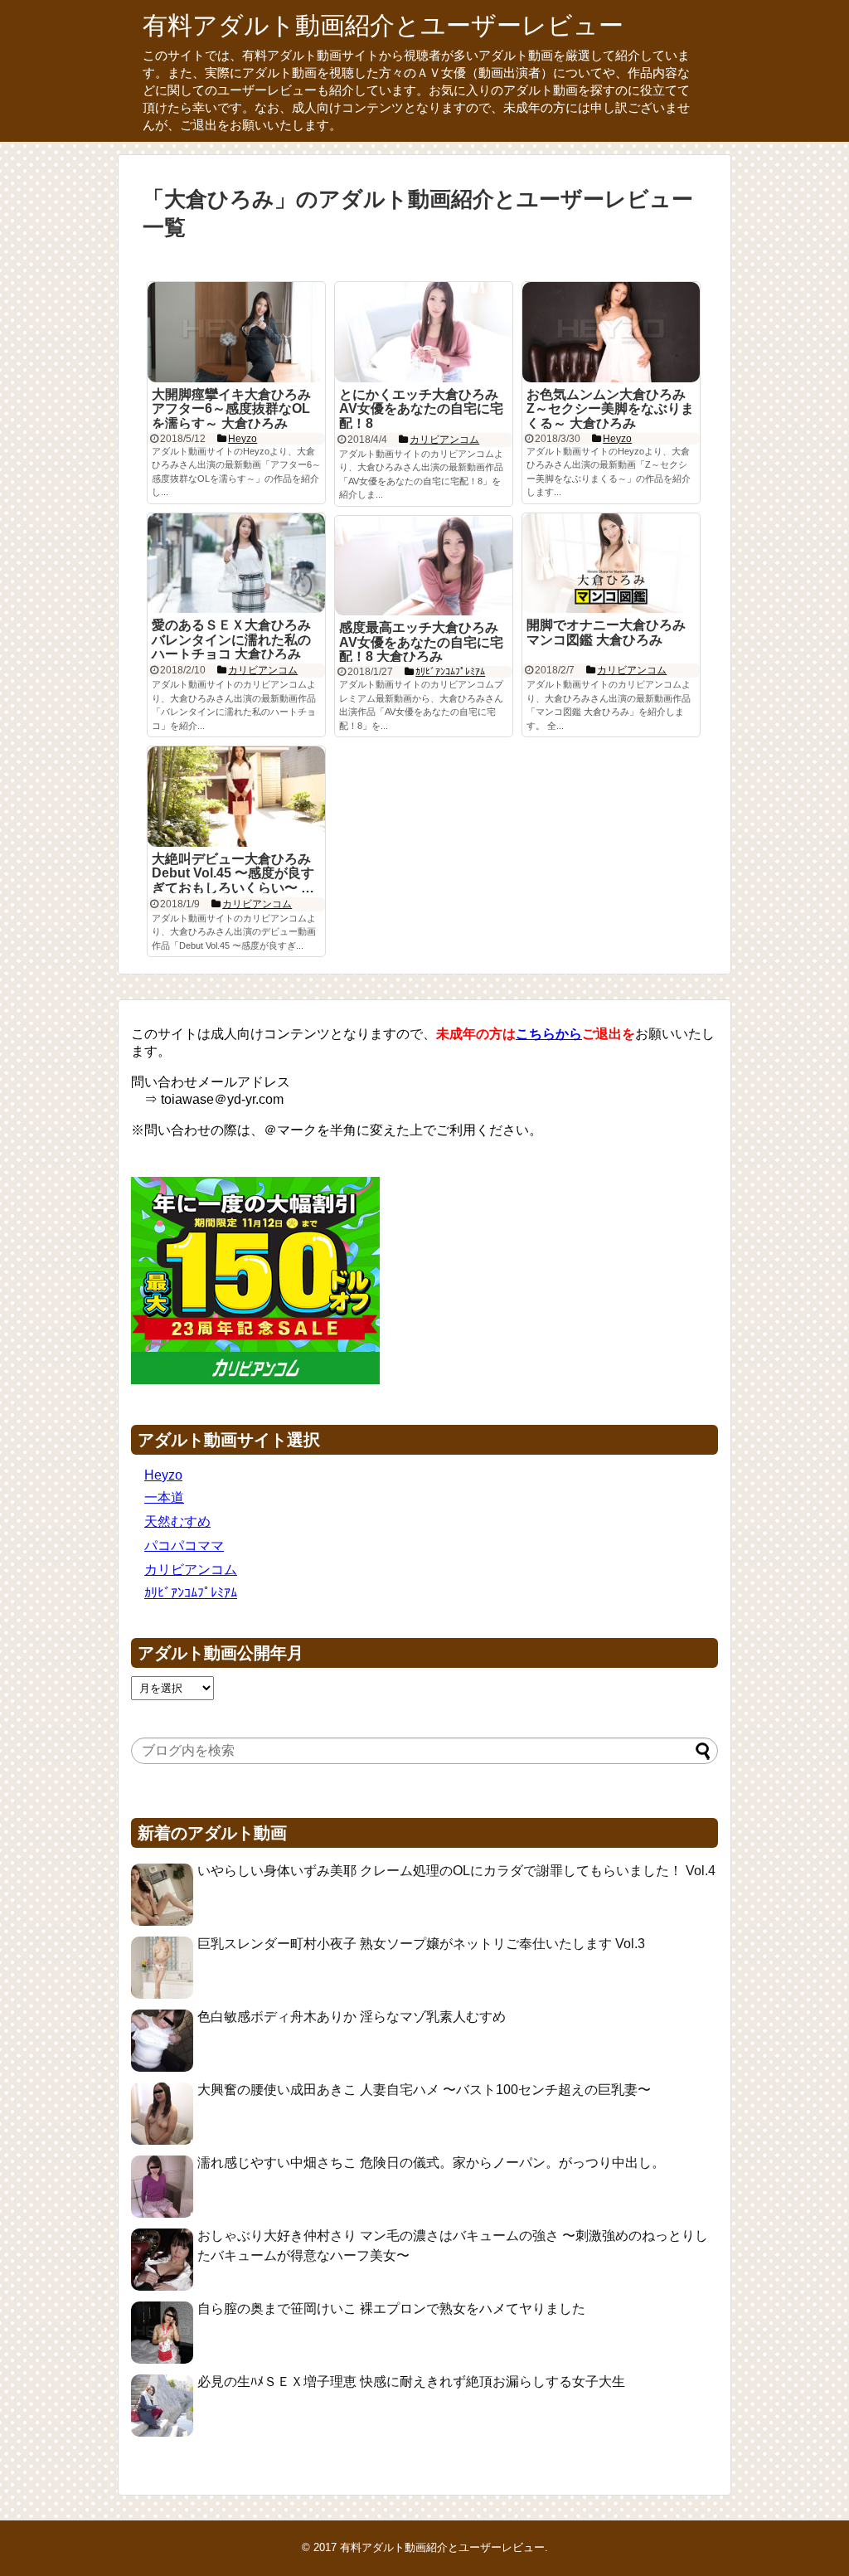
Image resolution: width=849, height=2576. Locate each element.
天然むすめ (177, 1521)
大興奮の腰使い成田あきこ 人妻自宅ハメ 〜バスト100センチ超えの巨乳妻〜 (424, 2090)
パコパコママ (184, 1546)
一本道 (164, 1497)
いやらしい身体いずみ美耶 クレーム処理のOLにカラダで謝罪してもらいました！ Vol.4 (456, 1871)
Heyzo (163, 1475)
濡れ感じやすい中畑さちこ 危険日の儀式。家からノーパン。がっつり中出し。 (431, 2163)
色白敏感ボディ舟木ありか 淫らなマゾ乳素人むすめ (352, 2017)
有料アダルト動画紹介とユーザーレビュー (383, 25)
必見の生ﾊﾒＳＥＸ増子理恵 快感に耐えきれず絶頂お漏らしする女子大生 (411, 2382)
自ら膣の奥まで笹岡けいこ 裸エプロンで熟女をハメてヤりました (391, 2309)
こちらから (549, 1034)
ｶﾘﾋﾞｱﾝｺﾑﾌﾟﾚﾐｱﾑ (191, 1593)
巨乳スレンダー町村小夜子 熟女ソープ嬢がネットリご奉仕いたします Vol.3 (421, 1944)
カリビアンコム (191, 1570)
